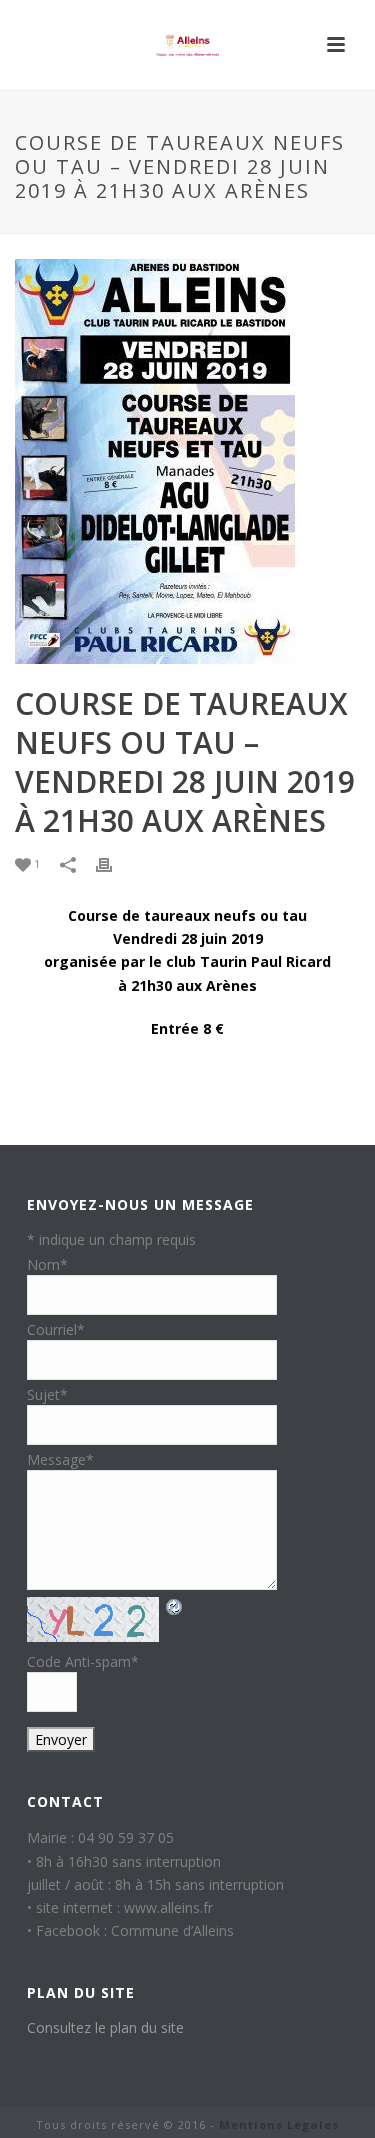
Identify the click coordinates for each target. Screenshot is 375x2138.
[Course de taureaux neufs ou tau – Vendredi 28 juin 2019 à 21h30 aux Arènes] (187, 461)
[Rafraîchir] (175, 1606)
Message (60, 1459)
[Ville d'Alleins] (188, 45)
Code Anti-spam (83, 1661)
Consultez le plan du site (105, 2027)
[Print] (114, 864)
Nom (47, 1264)
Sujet (47, 1394)
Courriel (56, 1329)
